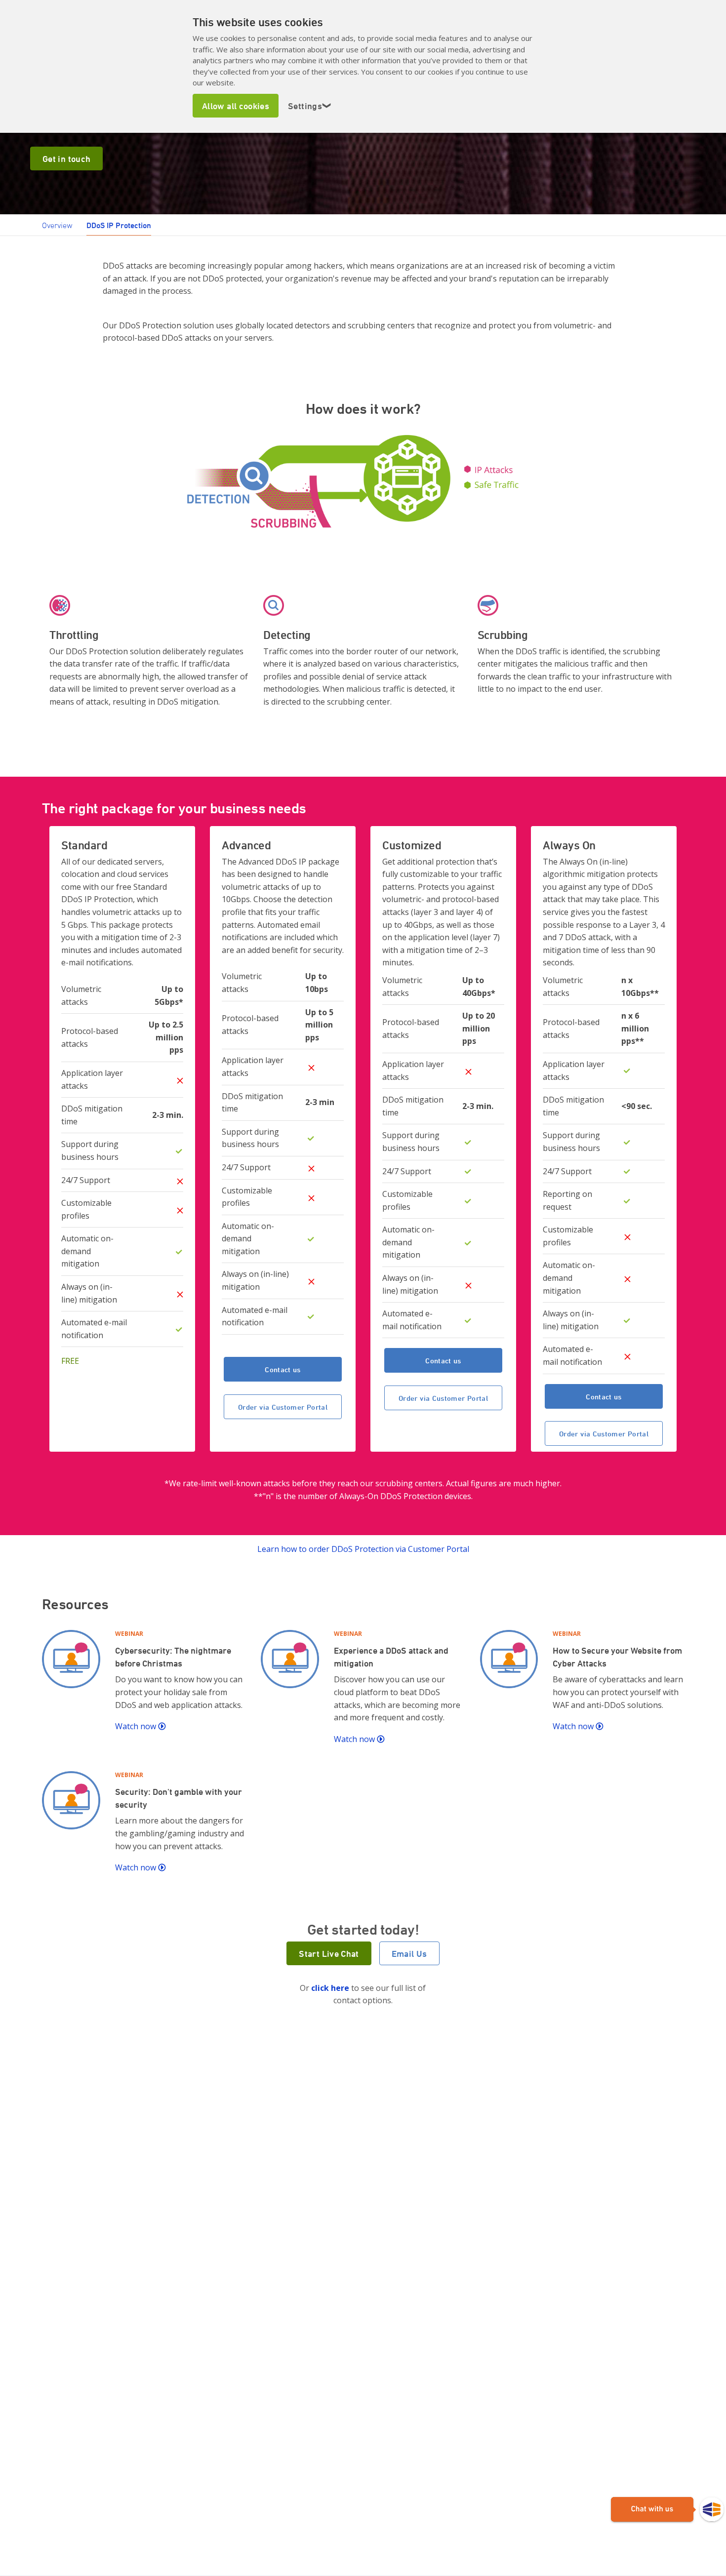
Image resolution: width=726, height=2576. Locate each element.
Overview (57, 225)
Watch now (137, 1726)
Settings (310, 106)
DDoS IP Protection (119, 225)
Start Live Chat (329, 1953)
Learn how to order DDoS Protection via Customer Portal (363, 1549)
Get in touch (66, 159)
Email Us (409, 1953)
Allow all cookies (236, 106)
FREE (70, 1361)
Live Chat (667, 2510)
